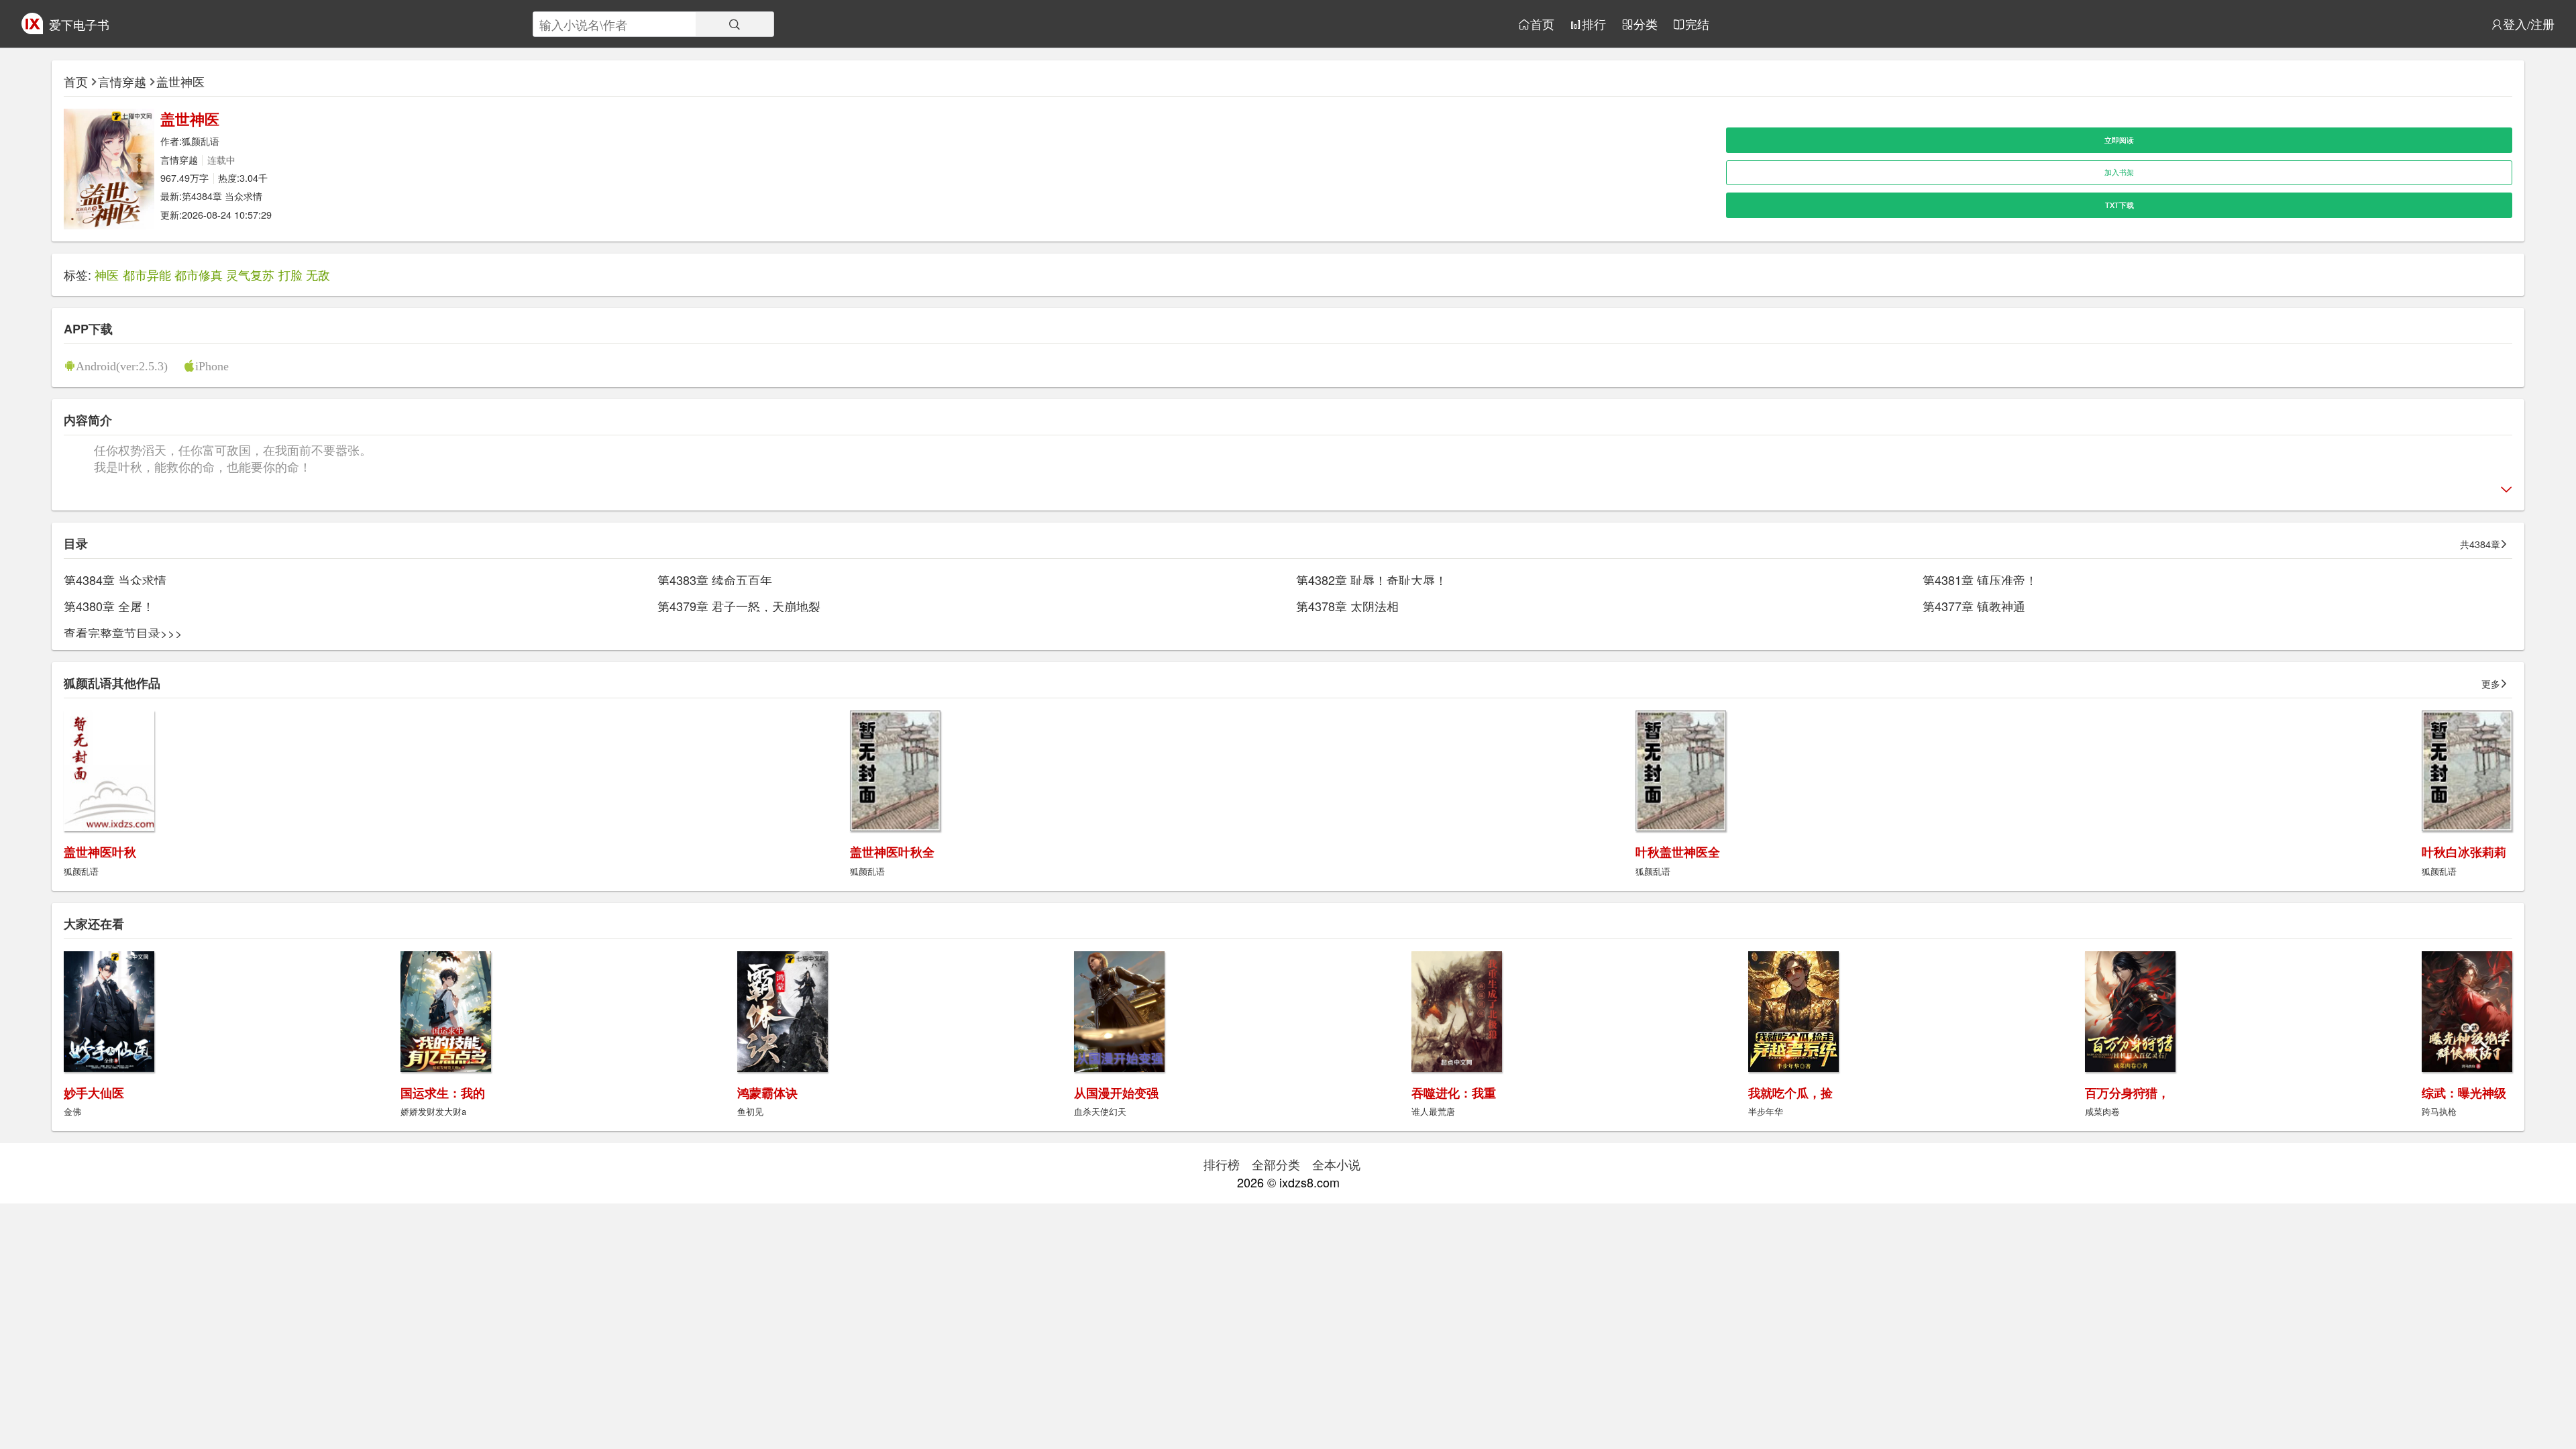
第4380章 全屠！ (109, 606)
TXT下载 (2119, 205)
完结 (1697, 24)
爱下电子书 (79, 24)
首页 (1542, 24)
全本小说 (1336, 1164)
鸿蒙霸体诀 (767, 1093)
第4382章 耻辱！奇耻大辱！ (1372, 580)
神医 (107, 274)
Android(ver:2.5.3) (122, 366)
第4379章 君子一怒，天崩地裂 (739, 606)
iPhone (212, 366)
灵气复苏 (250, 274)
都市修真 (199, 274)
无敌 (318, 274)
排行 (1594, 24)
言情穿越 (122, 81)
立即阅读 (2119, 140)
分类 (1646, 24)
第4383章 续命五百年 (715, 580)
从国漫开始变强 (1116, 1093)
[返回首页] (32, 29)
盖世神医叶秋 (100, 852)
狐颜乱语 (201, 141)
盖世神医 (180, 81)
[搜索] (735, 24)
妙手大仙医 (94, 1093)
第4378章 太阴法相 (1347, 606)
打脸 (290, 274)
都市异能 (147, 274)
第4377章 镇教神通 (1974, 606)
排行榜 (1222, 1164)
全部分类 (1276, 1164)
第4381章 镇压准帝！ (1980, 580)
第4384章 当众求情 (222, 196)
